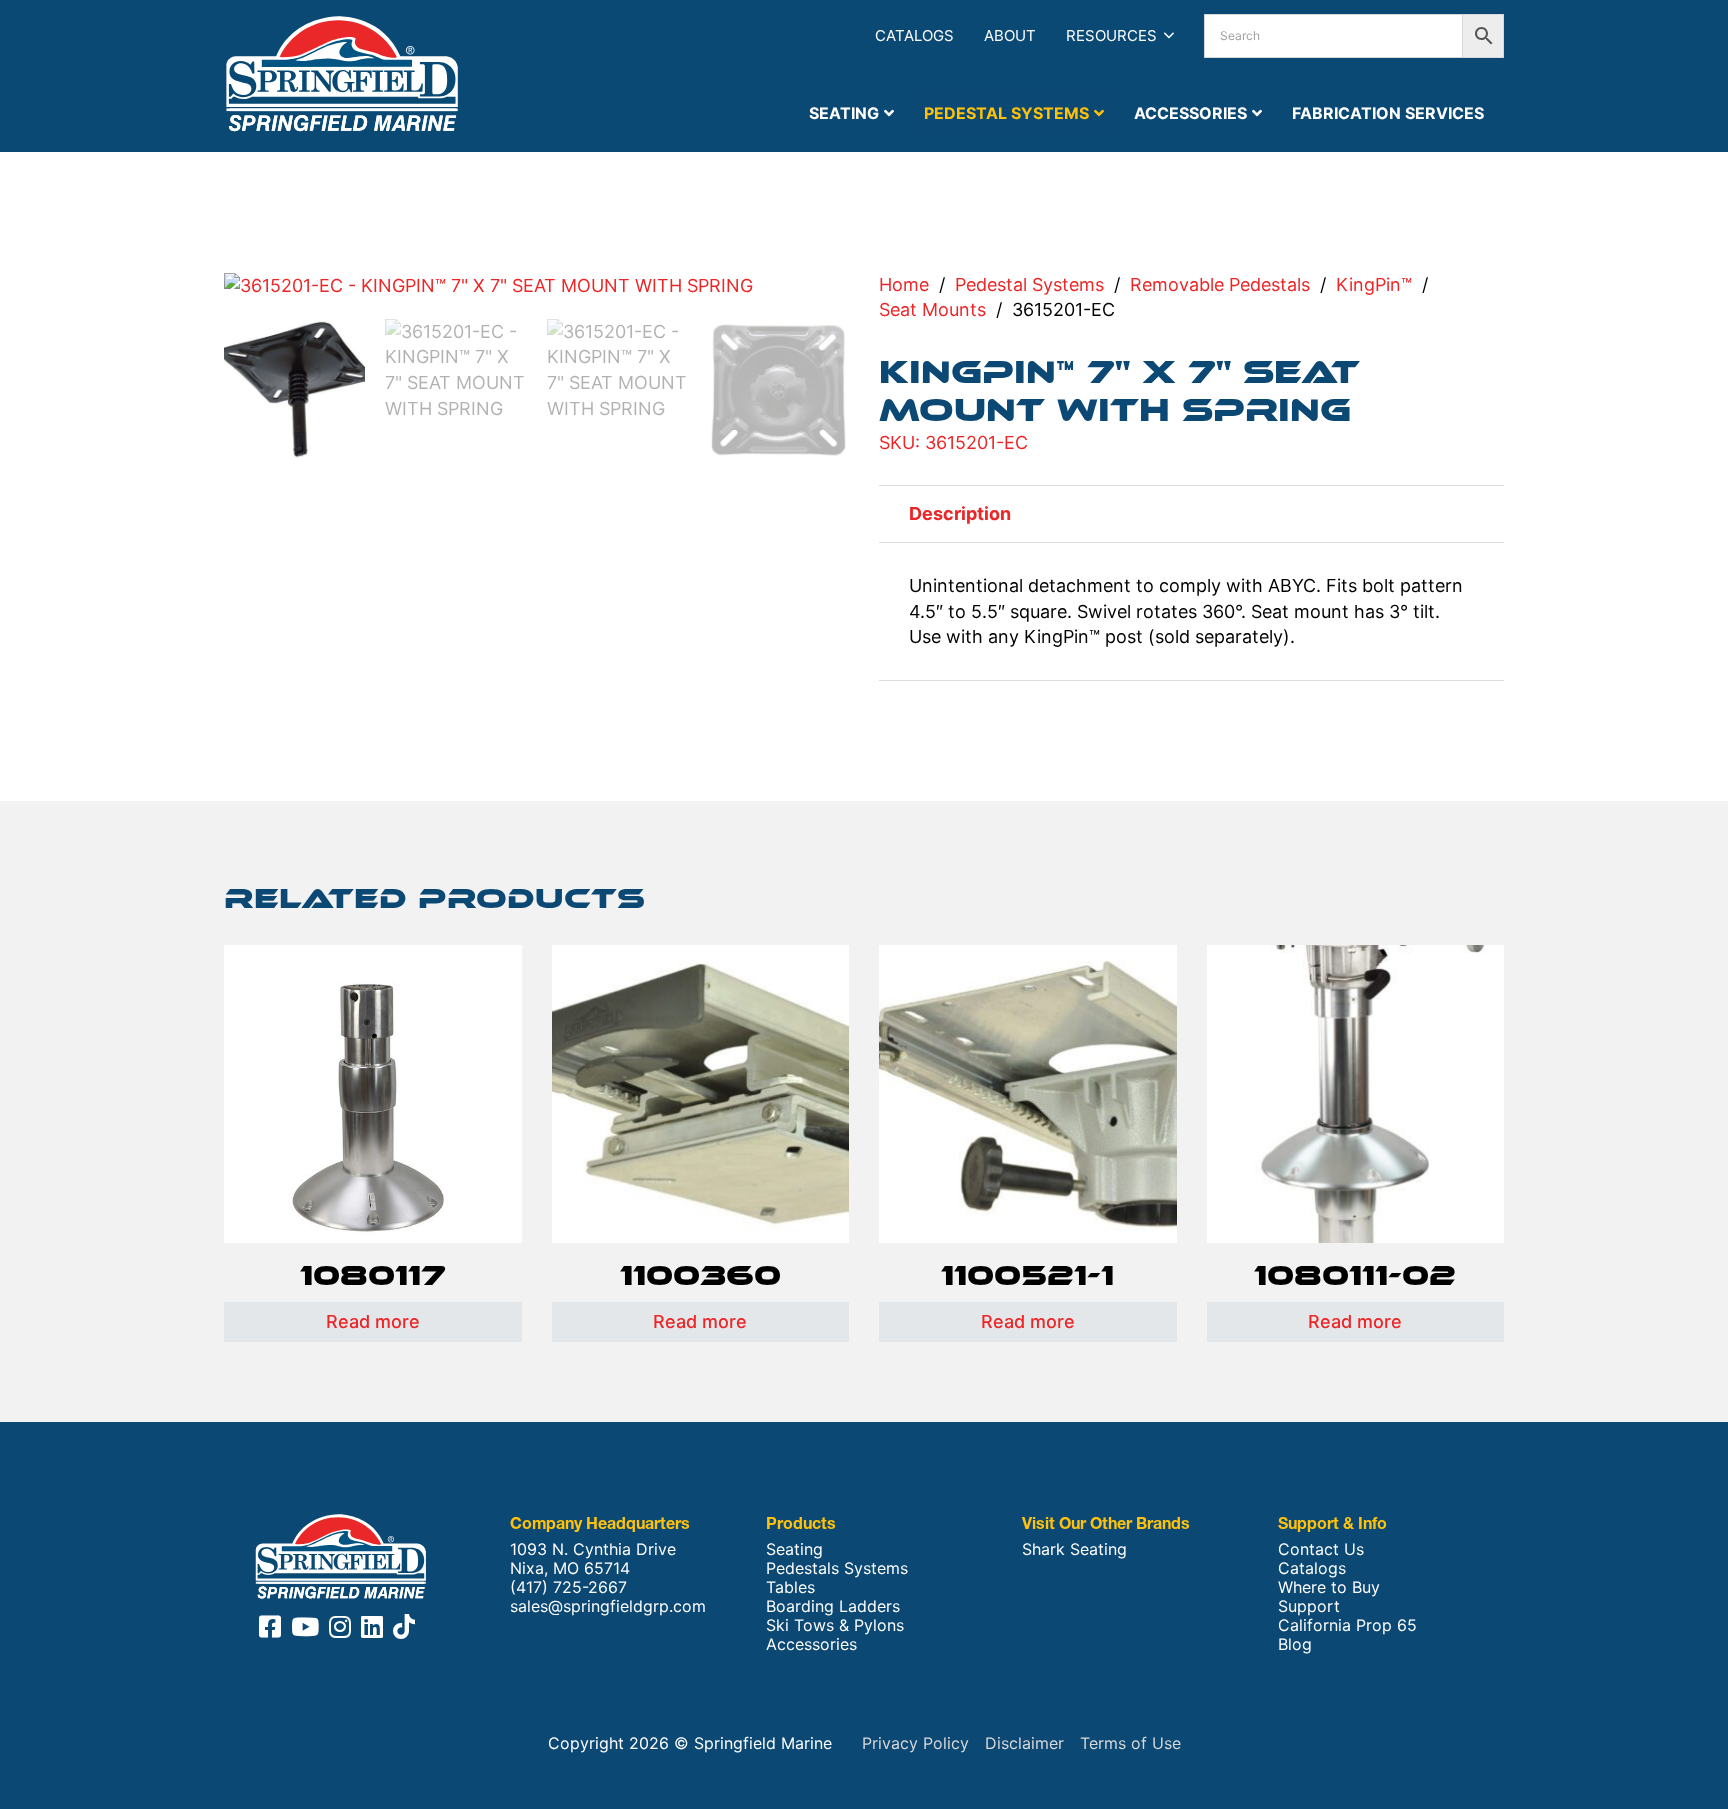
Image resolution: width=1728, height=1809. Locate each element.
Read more (373, 1321)
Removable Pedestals (1220, 284)
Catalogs (914, 35)
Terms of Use (1130, 1743)
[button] (822, 299)
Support (1309, 1606)
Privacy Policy (915, 1743)
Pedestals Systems (837, 1568)
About (1010, 35)
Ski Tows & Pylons (835, 1625)
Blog (1295, 1644)
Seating (794, 1549)
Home (904, 284)
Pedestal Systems (1029, 284)
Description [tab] (960, 513)
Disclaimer (1024, 1743)
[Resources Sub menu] (1169, 35)
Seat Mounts (932, 309)
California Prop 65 (1347, 1625)
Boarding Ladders (833, 1606)
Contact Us (1321, 1549)
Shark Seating (1074, 1549)
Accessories (811, 1644)
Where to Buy (1329, 1587)
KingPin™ (1374, 284)
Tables (790, 1587)
